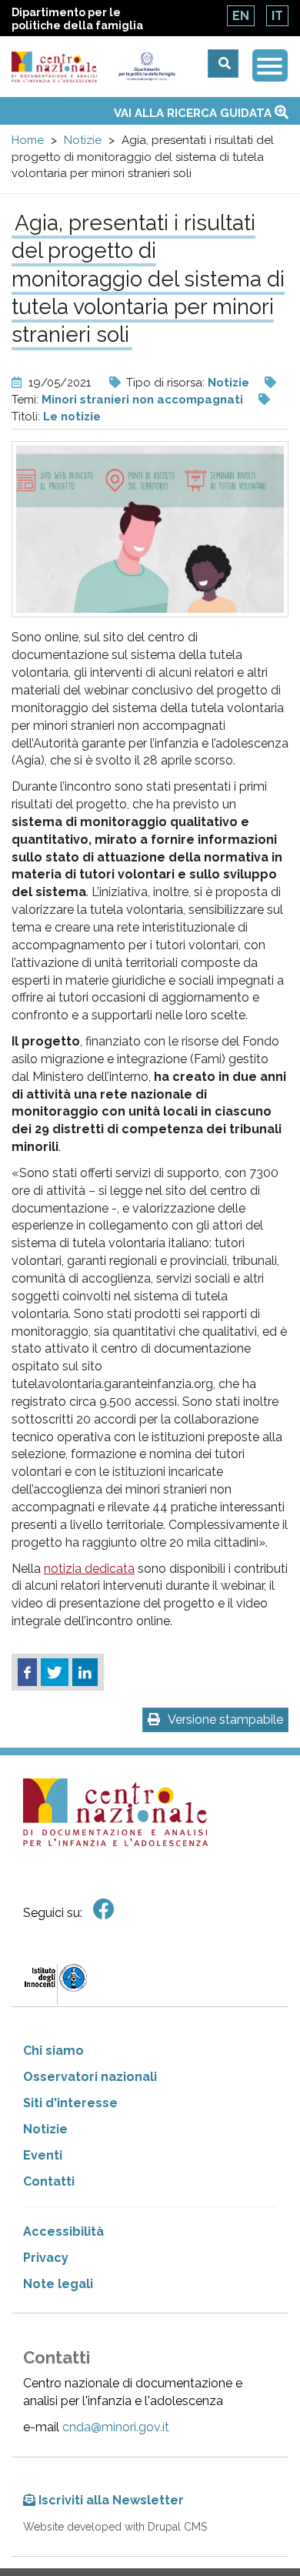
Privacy (46, 2258)
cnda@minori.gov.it (116, 2427)
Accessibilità (63, 2231)
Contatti (49, 2181)
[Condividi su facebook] (27, 1672)
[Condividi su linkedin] (85, 1672)
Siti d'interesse (70, 2103)
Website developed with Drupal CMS (115, 2527)
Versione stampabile (225, 1720)
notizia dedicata (89, 1569)
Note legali (58, 2284)
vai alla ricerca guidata (194, 113)
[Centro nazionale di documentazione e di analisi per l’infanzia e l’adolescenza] (54, 67)
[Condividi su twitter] (55, 1672)
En (241, 16)
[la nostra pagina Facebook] (104, 1910)
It (277, 16)
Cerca (223, 64)
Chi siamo (53, 2051)
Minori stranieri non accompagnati (142, 400)
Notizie (83, 140)
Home (28, 140)
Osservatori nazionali (90, 2077)
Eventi (43, 2155)
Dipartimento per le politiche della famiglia (77, 19)
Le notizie (72, 417)
